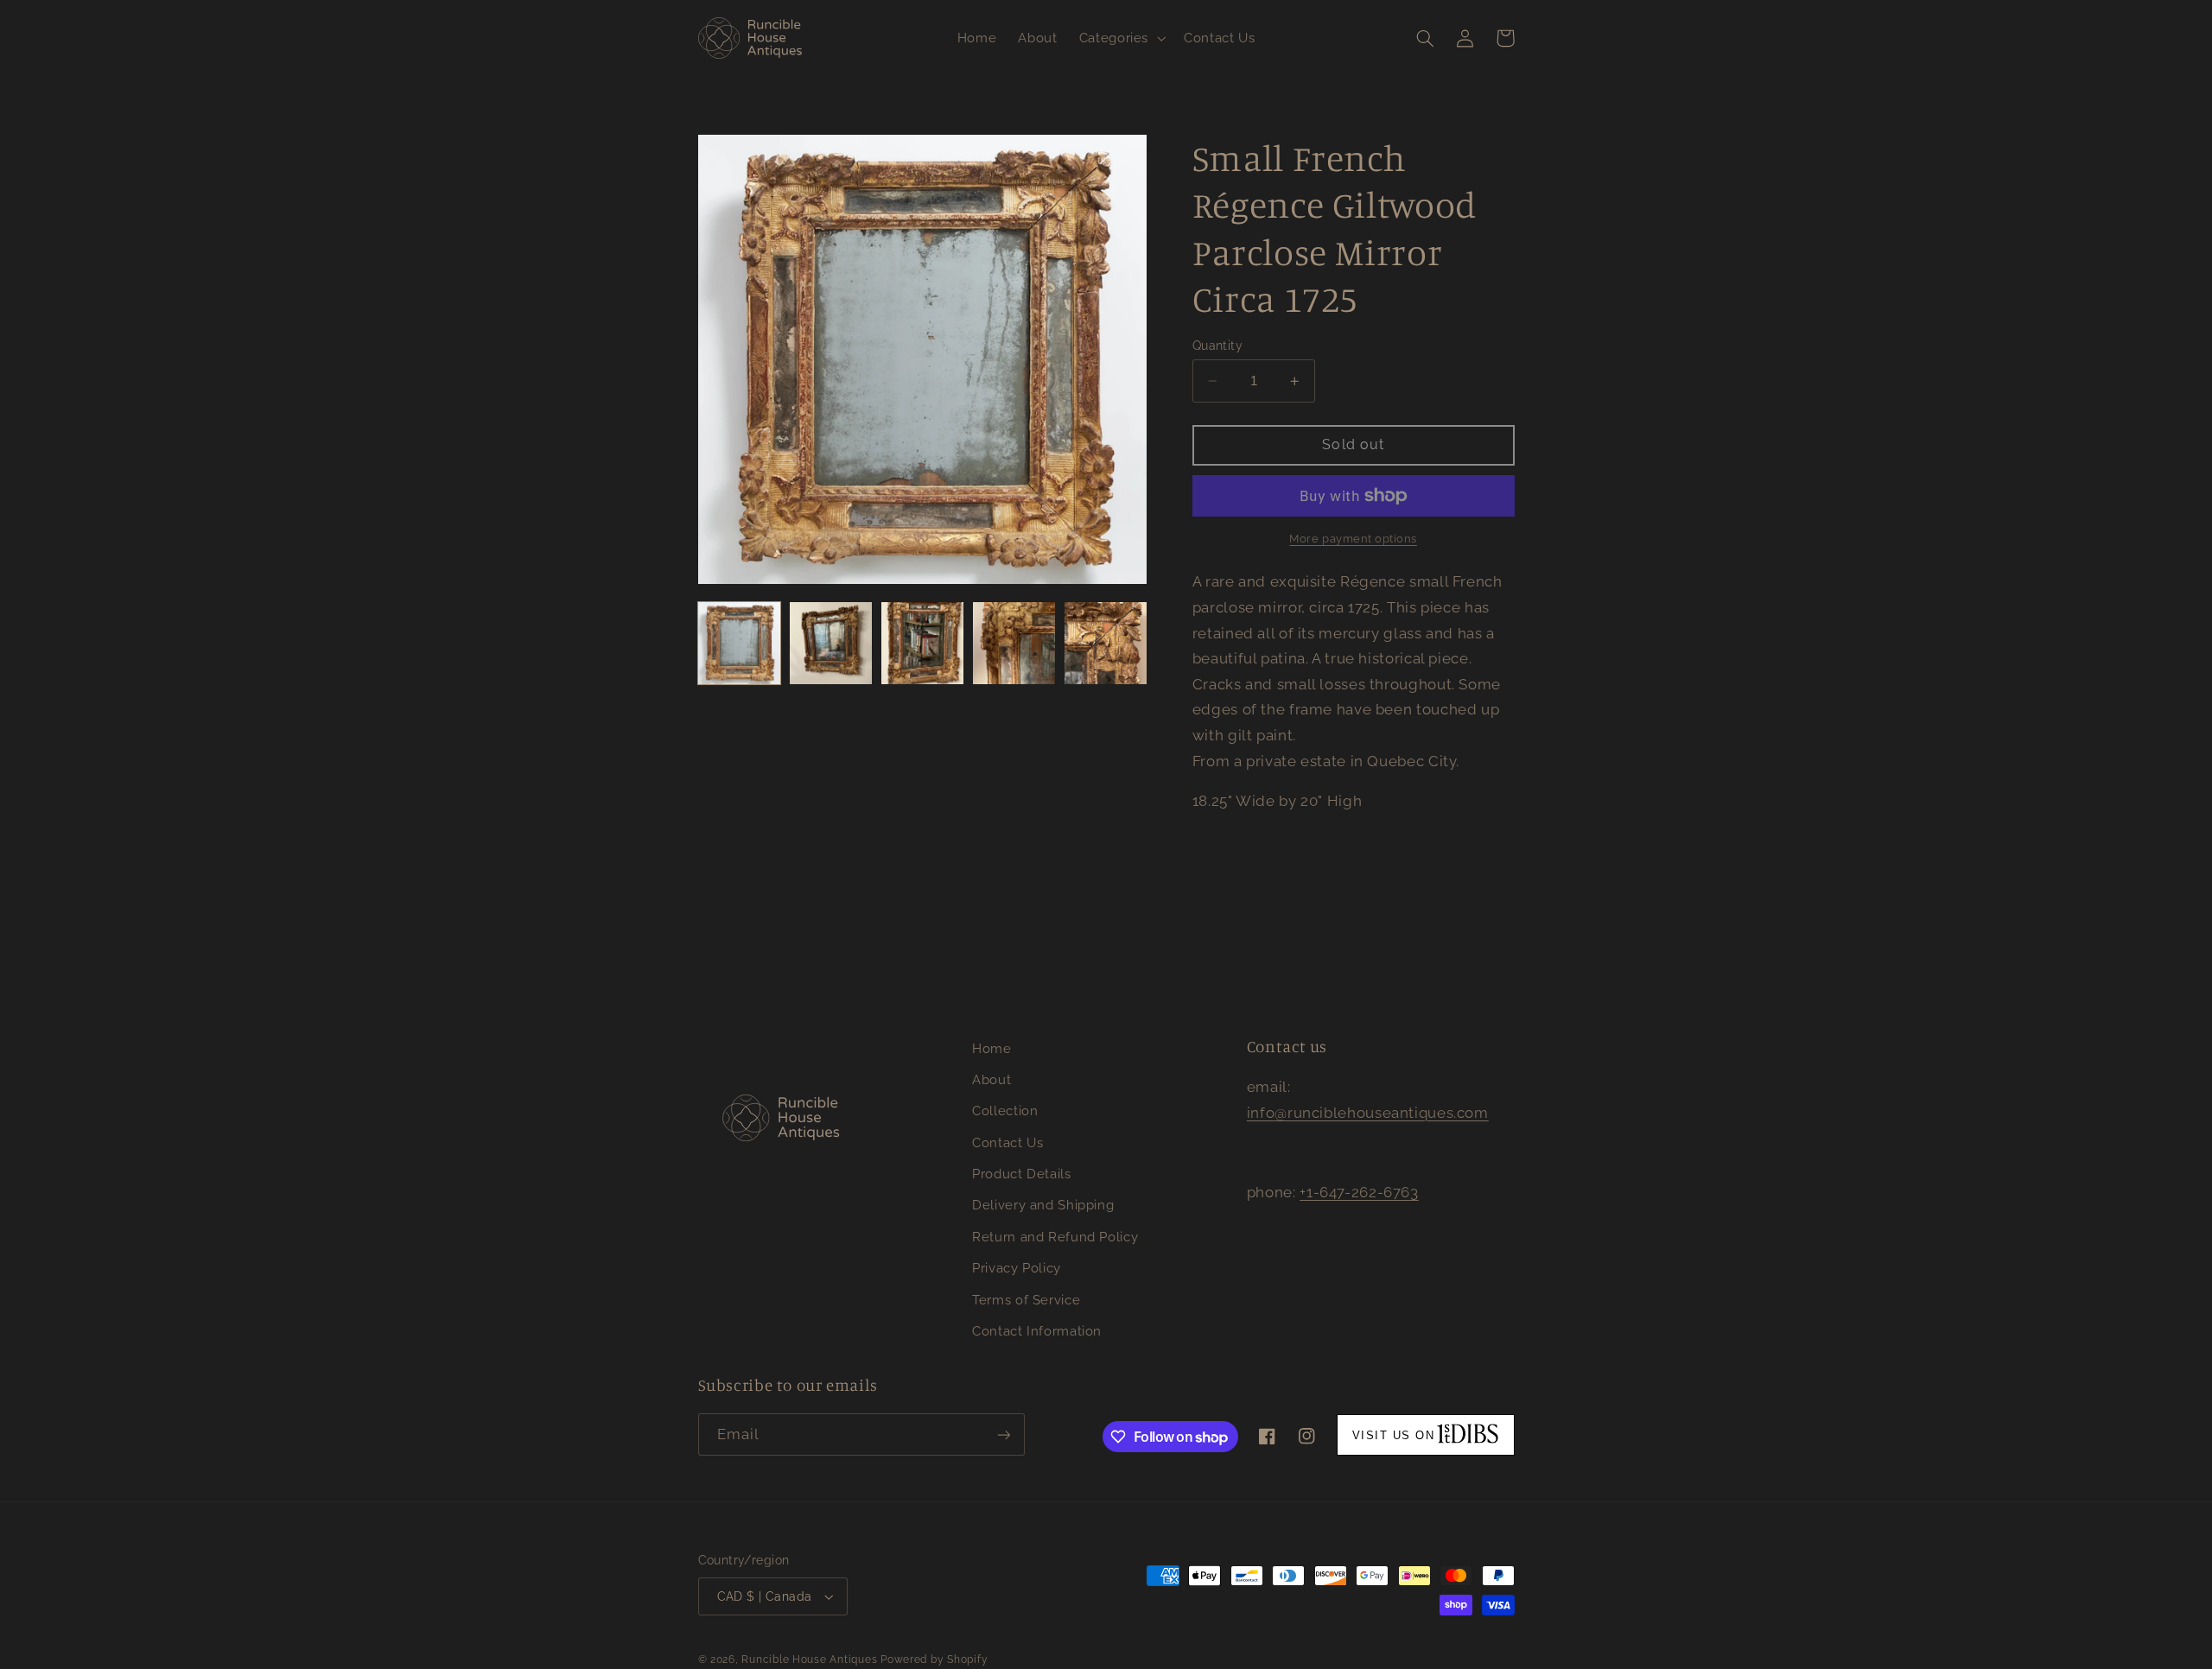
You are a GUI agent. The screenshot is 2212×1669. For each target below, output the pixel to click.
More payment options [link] (1353, 539)
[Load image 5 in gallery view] (1106, 644)
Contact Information (1037, 1331)
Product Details (1021, 1174)
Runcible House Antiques (809, 1659)
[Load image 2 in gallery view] (831, 644)
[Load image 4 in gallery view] (1014, 644)
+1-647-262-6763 (1359, 1192)
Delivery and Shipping (1043, 1205)
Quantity (1217, 346)
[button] (1120, 38)
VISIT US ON (1394, 1435)
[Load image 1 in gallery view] (740, 644)
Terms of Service (1026, 1300)
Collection (1005, 1111)
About (992, 1079)
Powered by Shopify (934, 1659)
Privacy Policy (1017, 1268)
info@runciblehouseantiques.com (1368, 1113)
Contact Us (1007, 1142)
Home (992, 1048)
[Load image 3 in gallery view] (923, 644)
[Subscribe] (1003, 1434)
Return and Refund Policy (1055, 1237)
